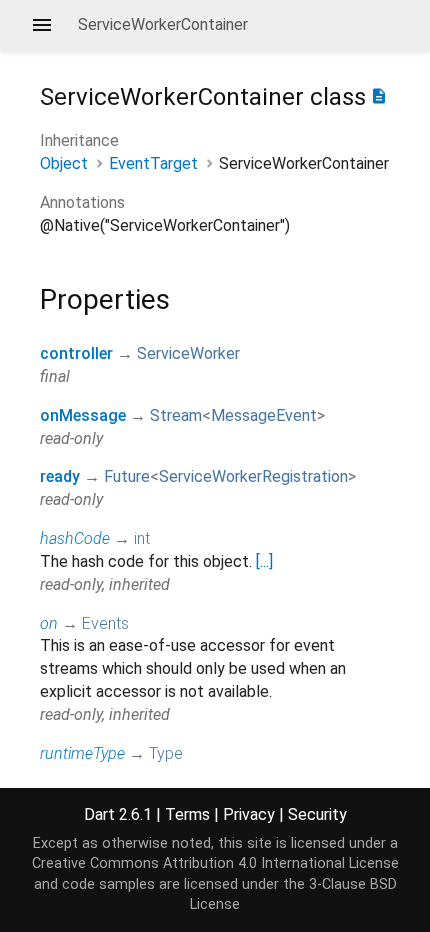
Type (166, 753)
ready (60, 476)
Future (127, 476)
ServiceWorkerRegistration (253, 476)
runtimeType (82, 753)
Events (105, 623)
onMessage (83, 415)
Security (317, 814)
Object (64, 163)
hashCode (75, 538)
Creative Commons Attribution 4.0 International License (215, 863)
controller (76, 353)
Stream (176, 415)
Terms (187, 814)
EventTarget (153, 163)
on (49, 623)
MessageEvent (264, 415)
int (142, 538)
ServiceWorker (188, 353)
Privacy (249, 814)
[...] (264, 561)
